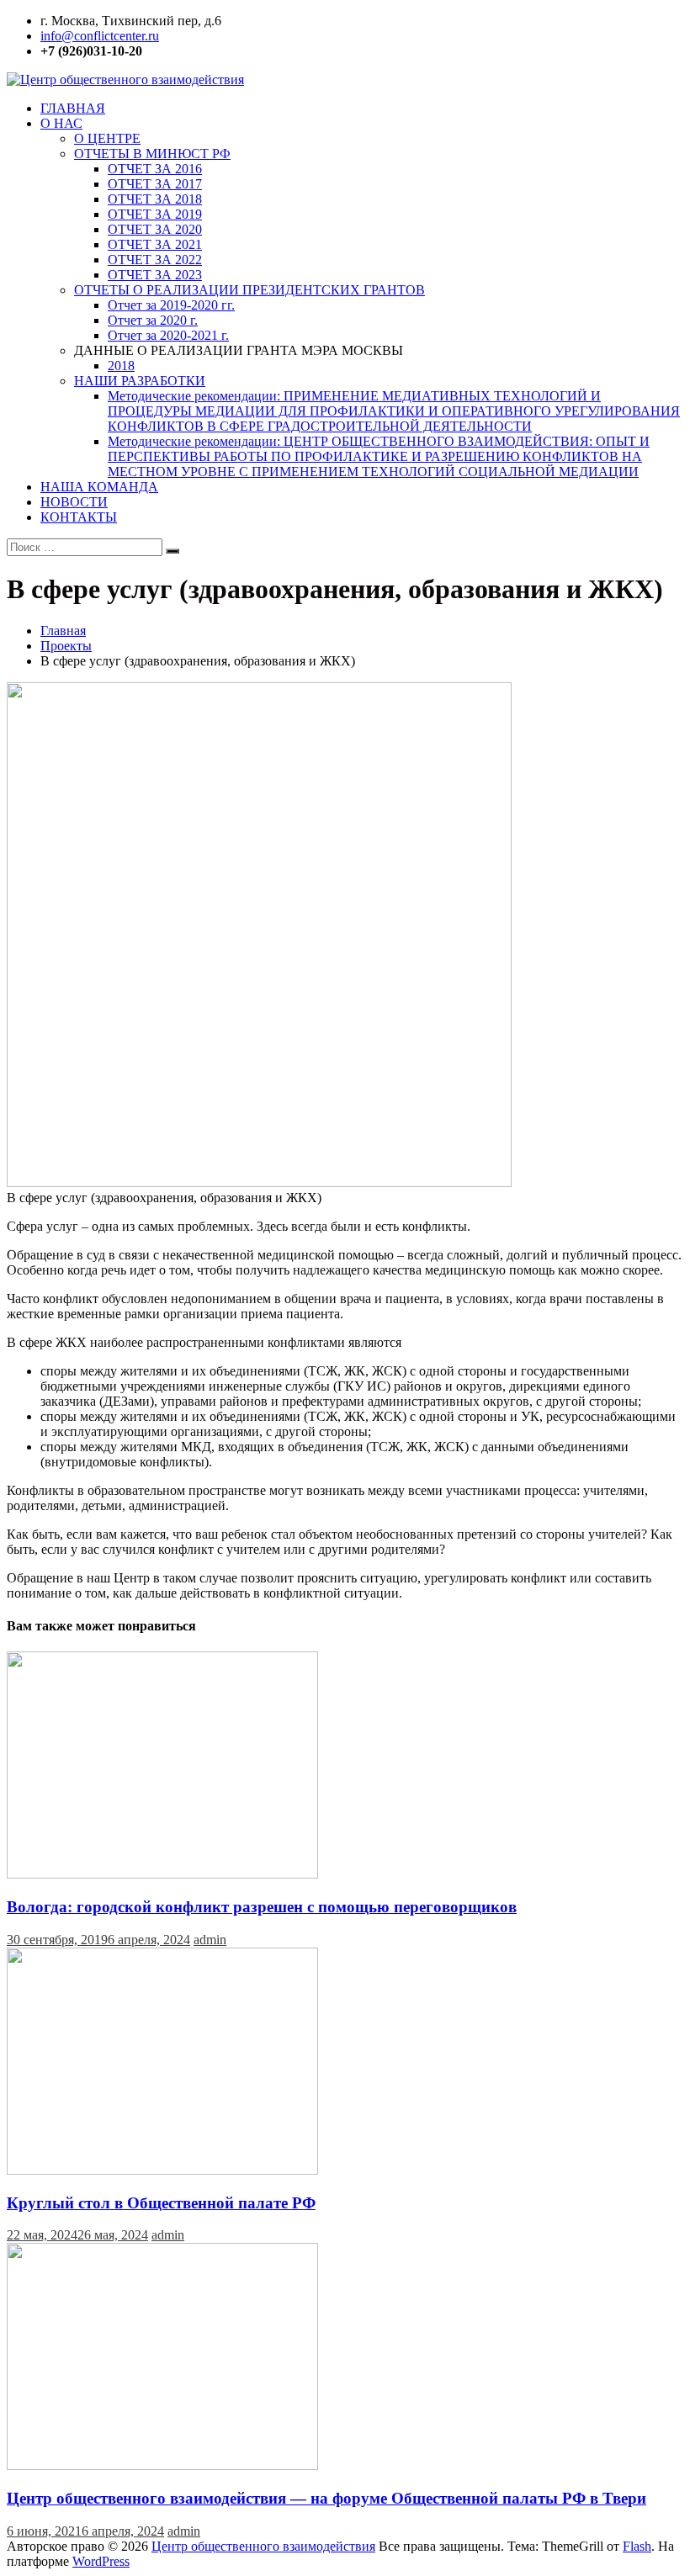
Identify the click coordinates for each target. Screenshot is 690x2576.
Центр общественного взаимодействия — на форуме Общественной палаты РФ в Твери (326, 2498)
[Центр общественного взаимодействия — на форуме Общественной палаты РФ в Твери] (162, 2465)
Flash (637, 2546)
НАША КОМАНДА (99, 487)
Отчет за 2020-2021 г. (168, 335)
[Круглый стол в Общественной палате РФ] (162, 2170)
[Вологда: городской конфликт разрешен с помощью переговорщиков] (162, 1874)
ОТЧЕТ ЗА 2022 (155, 260)
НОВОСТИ (74, 502)
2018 (121, 366)
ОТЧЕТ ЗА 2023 (155, 275)
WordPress (101, 2561)
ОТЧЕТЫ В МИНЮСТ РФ (152, 154)
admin (210, 1940)
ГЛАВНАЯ (73, 108)
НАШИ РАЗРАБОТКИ (140, 381)
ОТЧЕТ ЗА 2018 (155, 199)
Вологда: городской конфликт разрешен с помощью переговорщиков (262, 1907)
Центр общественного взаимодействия (263, 2546)
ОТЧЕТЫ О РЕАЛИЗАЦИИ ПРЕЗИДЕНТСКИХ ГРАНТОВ (249, 290)
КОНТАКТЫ (79, 517)
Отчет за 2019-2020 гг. (171, 305)
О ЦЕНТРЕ (107, 138)
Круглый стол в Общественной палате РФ (161, 2203)
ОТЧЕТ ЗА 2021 (155, 244)
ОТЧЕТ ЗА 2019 (155, 214)
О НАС (61, 123)
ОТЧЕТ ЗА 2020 (155, 229)
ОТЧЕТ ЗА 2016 (155, 169)
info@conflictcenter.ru (100, 36)
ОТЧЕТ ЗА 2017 (155, 184)
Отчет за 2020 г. (153, 320)
